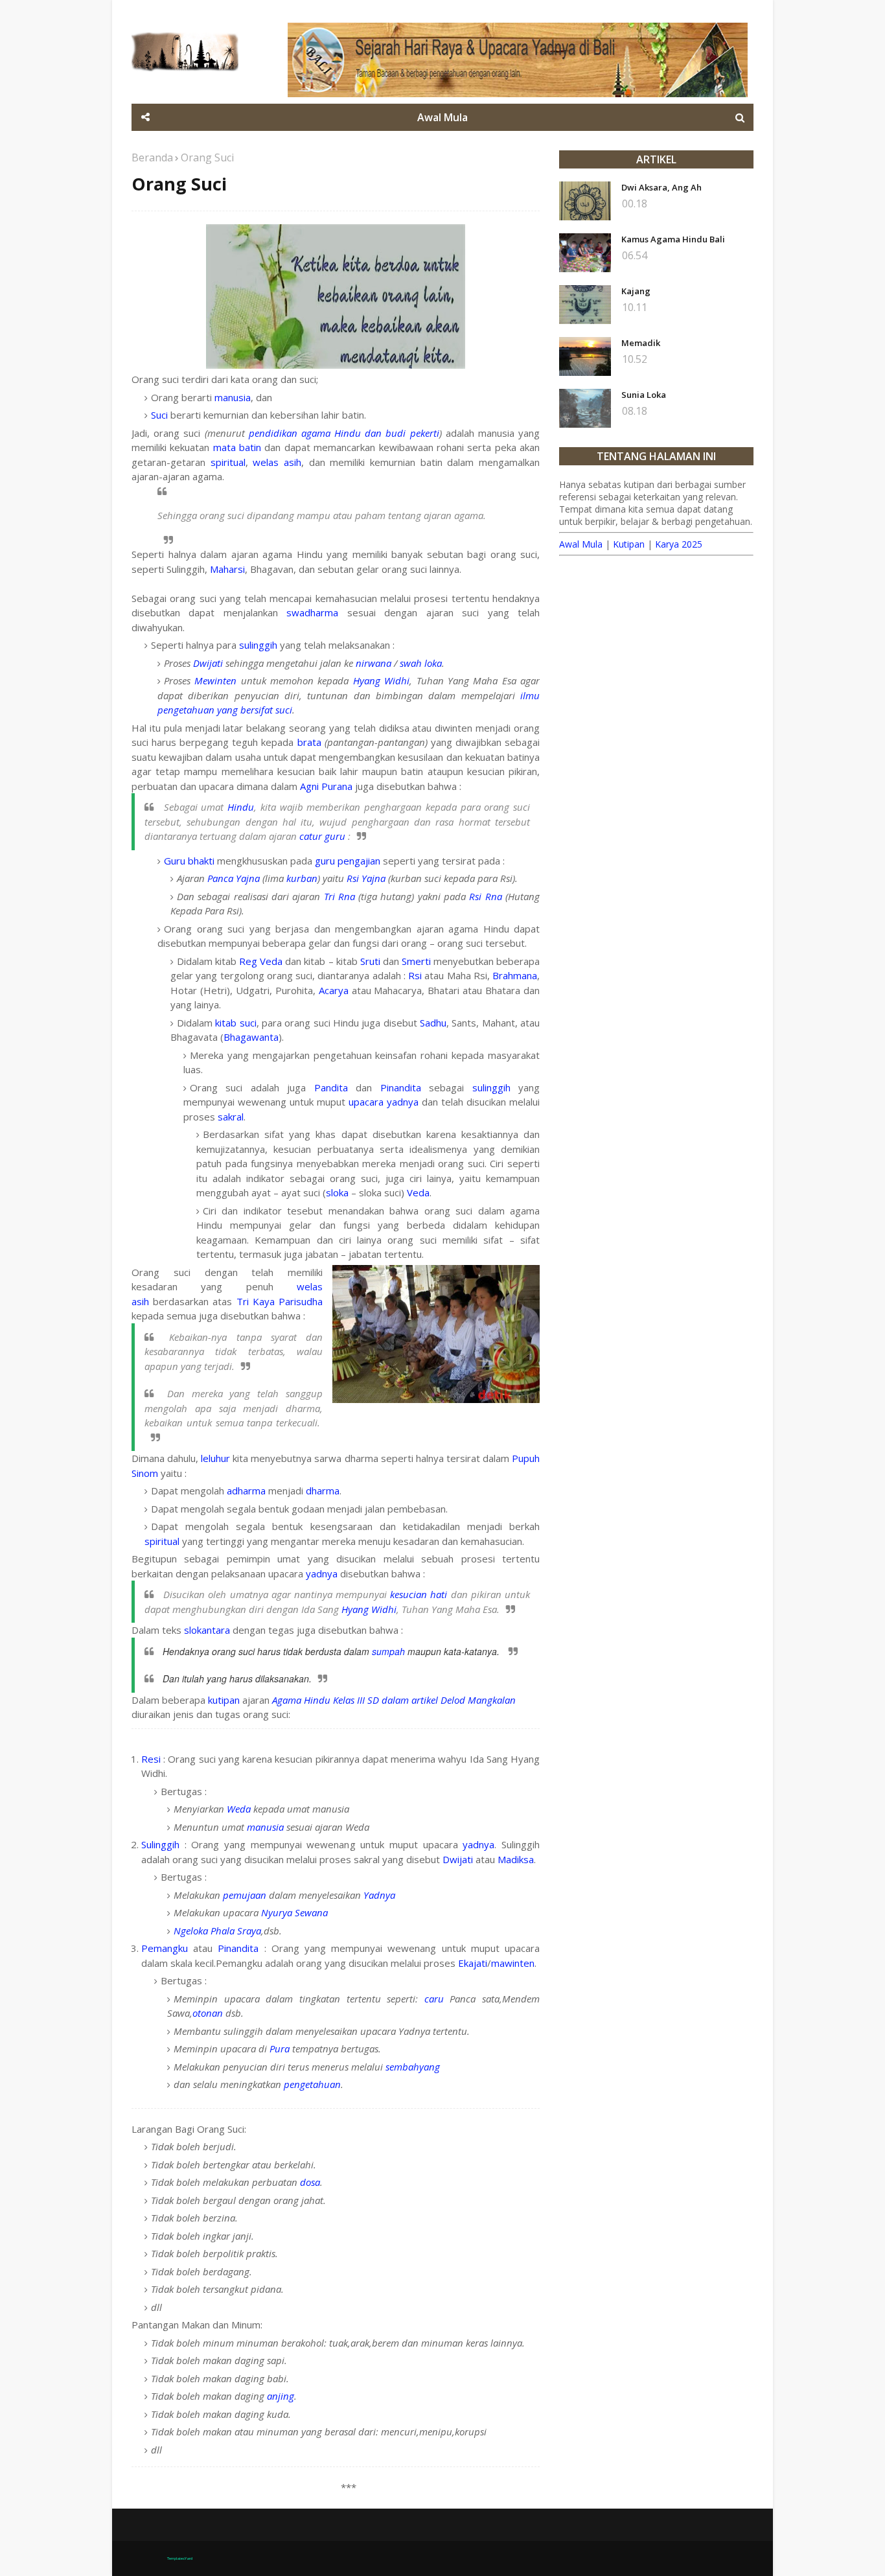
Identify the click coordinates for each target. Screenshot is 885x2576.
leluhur (215, 1458)
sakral (231, 1117)
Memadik (641, 343)
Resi (151, 1759)
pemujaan (245, 1895)
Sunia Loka (644, 395)
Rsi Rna (485, 896)
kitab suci (236, 1023)
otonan (208, 2013)
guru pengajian (348, 861)
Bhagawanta (251, 1037)
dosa (310, 2182)
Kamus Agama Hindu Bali (673, 239)
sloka (337, 1192)
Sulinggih (160, 1844)
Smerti (416, 961)
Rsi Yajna (366, 878)
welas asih (277, 462)
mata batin (237, 447)
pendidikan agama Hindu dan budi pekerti (344, 433)
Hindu (241, 807)
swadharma (312, 612)
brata (309, 742)
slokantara (207, 1630)
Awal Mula (581, 544)
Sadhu (433, 1023)
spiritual (228, 462)
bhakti (201, 861)
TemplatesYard (180, 2559)
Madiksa (516, 1859)
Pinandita (401, 1087)
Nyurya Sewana (294, 1912)
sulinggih (258, 645)
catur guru (322, 836)
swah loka (421, 663)
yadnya (403, 1102)
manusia (233, 397)
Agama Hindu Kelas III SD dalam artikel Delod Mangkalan (394, 1700)
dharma (323, 1491)
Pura (280, 2048)
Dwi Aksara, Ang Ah (661, 187)
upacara (366, 1102)
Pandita (331, 1087)
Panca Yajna (234, 878)
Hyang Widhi (381, 680)
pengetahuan (312, 2084)
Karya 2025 (679, 544)
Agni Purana (326, 786)
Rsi (415, 975)
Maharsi (227, 569)
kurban (302, 878)
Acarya (334, 990)
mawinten (513, 1963)
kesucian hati (419, 1594)
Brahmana (515, 975)
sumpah (388, 1651)
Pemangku (165, 1948)
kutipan (224, 1700)
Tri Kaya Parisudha (280, 1301)
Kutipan (629, 544)
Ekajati (473, 1963)
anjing (281, 2396)
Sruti (370, 961)
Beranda (152, 157)
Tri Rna (339, 896)
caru (434, 1999)
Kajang (636, 291)
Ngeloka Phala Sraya (217, 1931)
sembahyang (413, 2067)
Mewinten (215, 680)
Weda (239, 1809)
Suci (159, 415)
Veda (418, 1192)
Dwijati (208, 663)
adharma (246, 1491)
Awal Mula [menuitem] (442, 117)
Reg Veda (261, 961)
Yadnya (379, 1895)
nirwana (374, 663)
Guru (175, 861)
